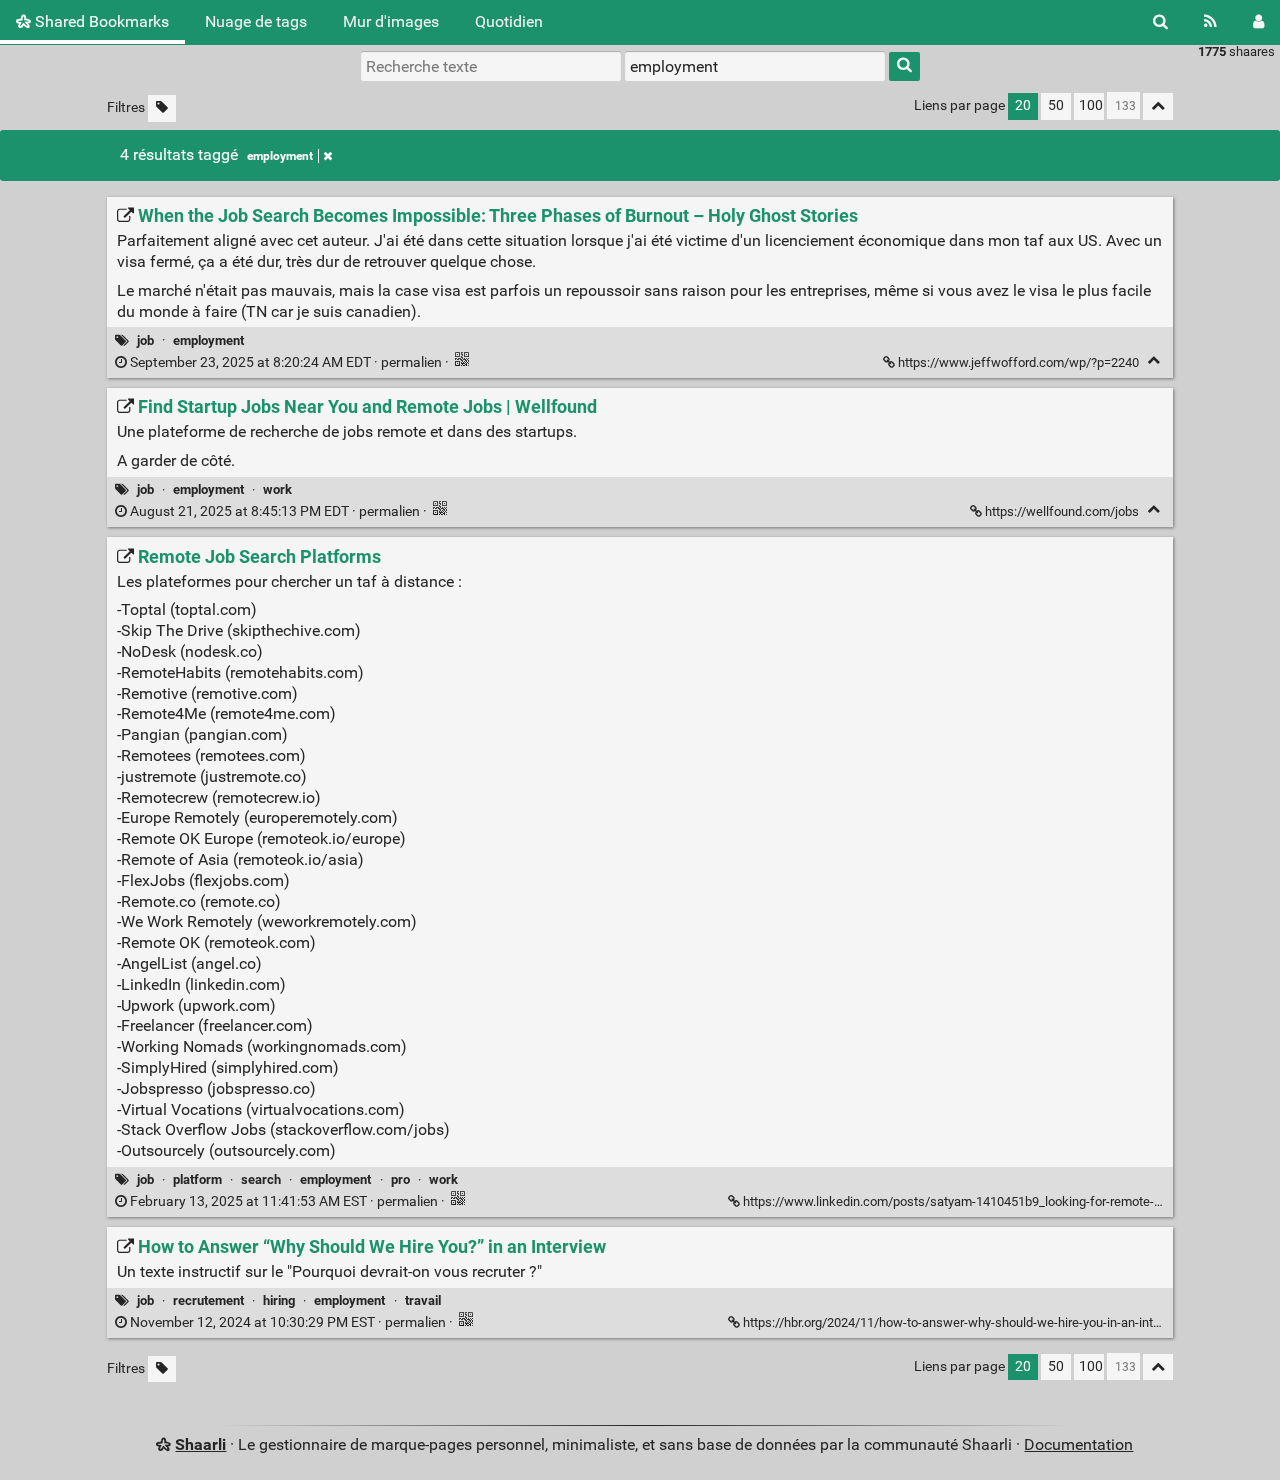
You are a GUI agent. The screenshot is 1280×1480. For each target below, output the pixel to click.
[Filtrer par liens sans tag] (162, 108)
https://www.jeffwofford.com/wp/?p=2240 (1018, 362)
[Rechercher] (1160, 22)
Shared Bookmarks (100, 21)
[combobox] (755, 66)
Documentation (1078, 1444)
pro (400, 1179)
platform (197, 1179)
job (145, 340)
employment (280, 156)
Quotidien (509, 21)
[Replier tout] (1158, 106)
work (277, 489)
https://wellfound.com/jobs (1062, 511)
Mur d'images (391, 21)
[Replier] (1153, 360)
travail (423, 1300)
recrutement (208, 1300)
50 (1056, 105)
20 (1023, 105)
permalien (286, 362)
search (261, 1179)
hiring (279, 1300)
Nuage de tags (256, 21)
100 (1091, 105)
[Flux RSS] (1210, 22)
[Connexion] (1258, 22)
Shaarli (200, 1444)
